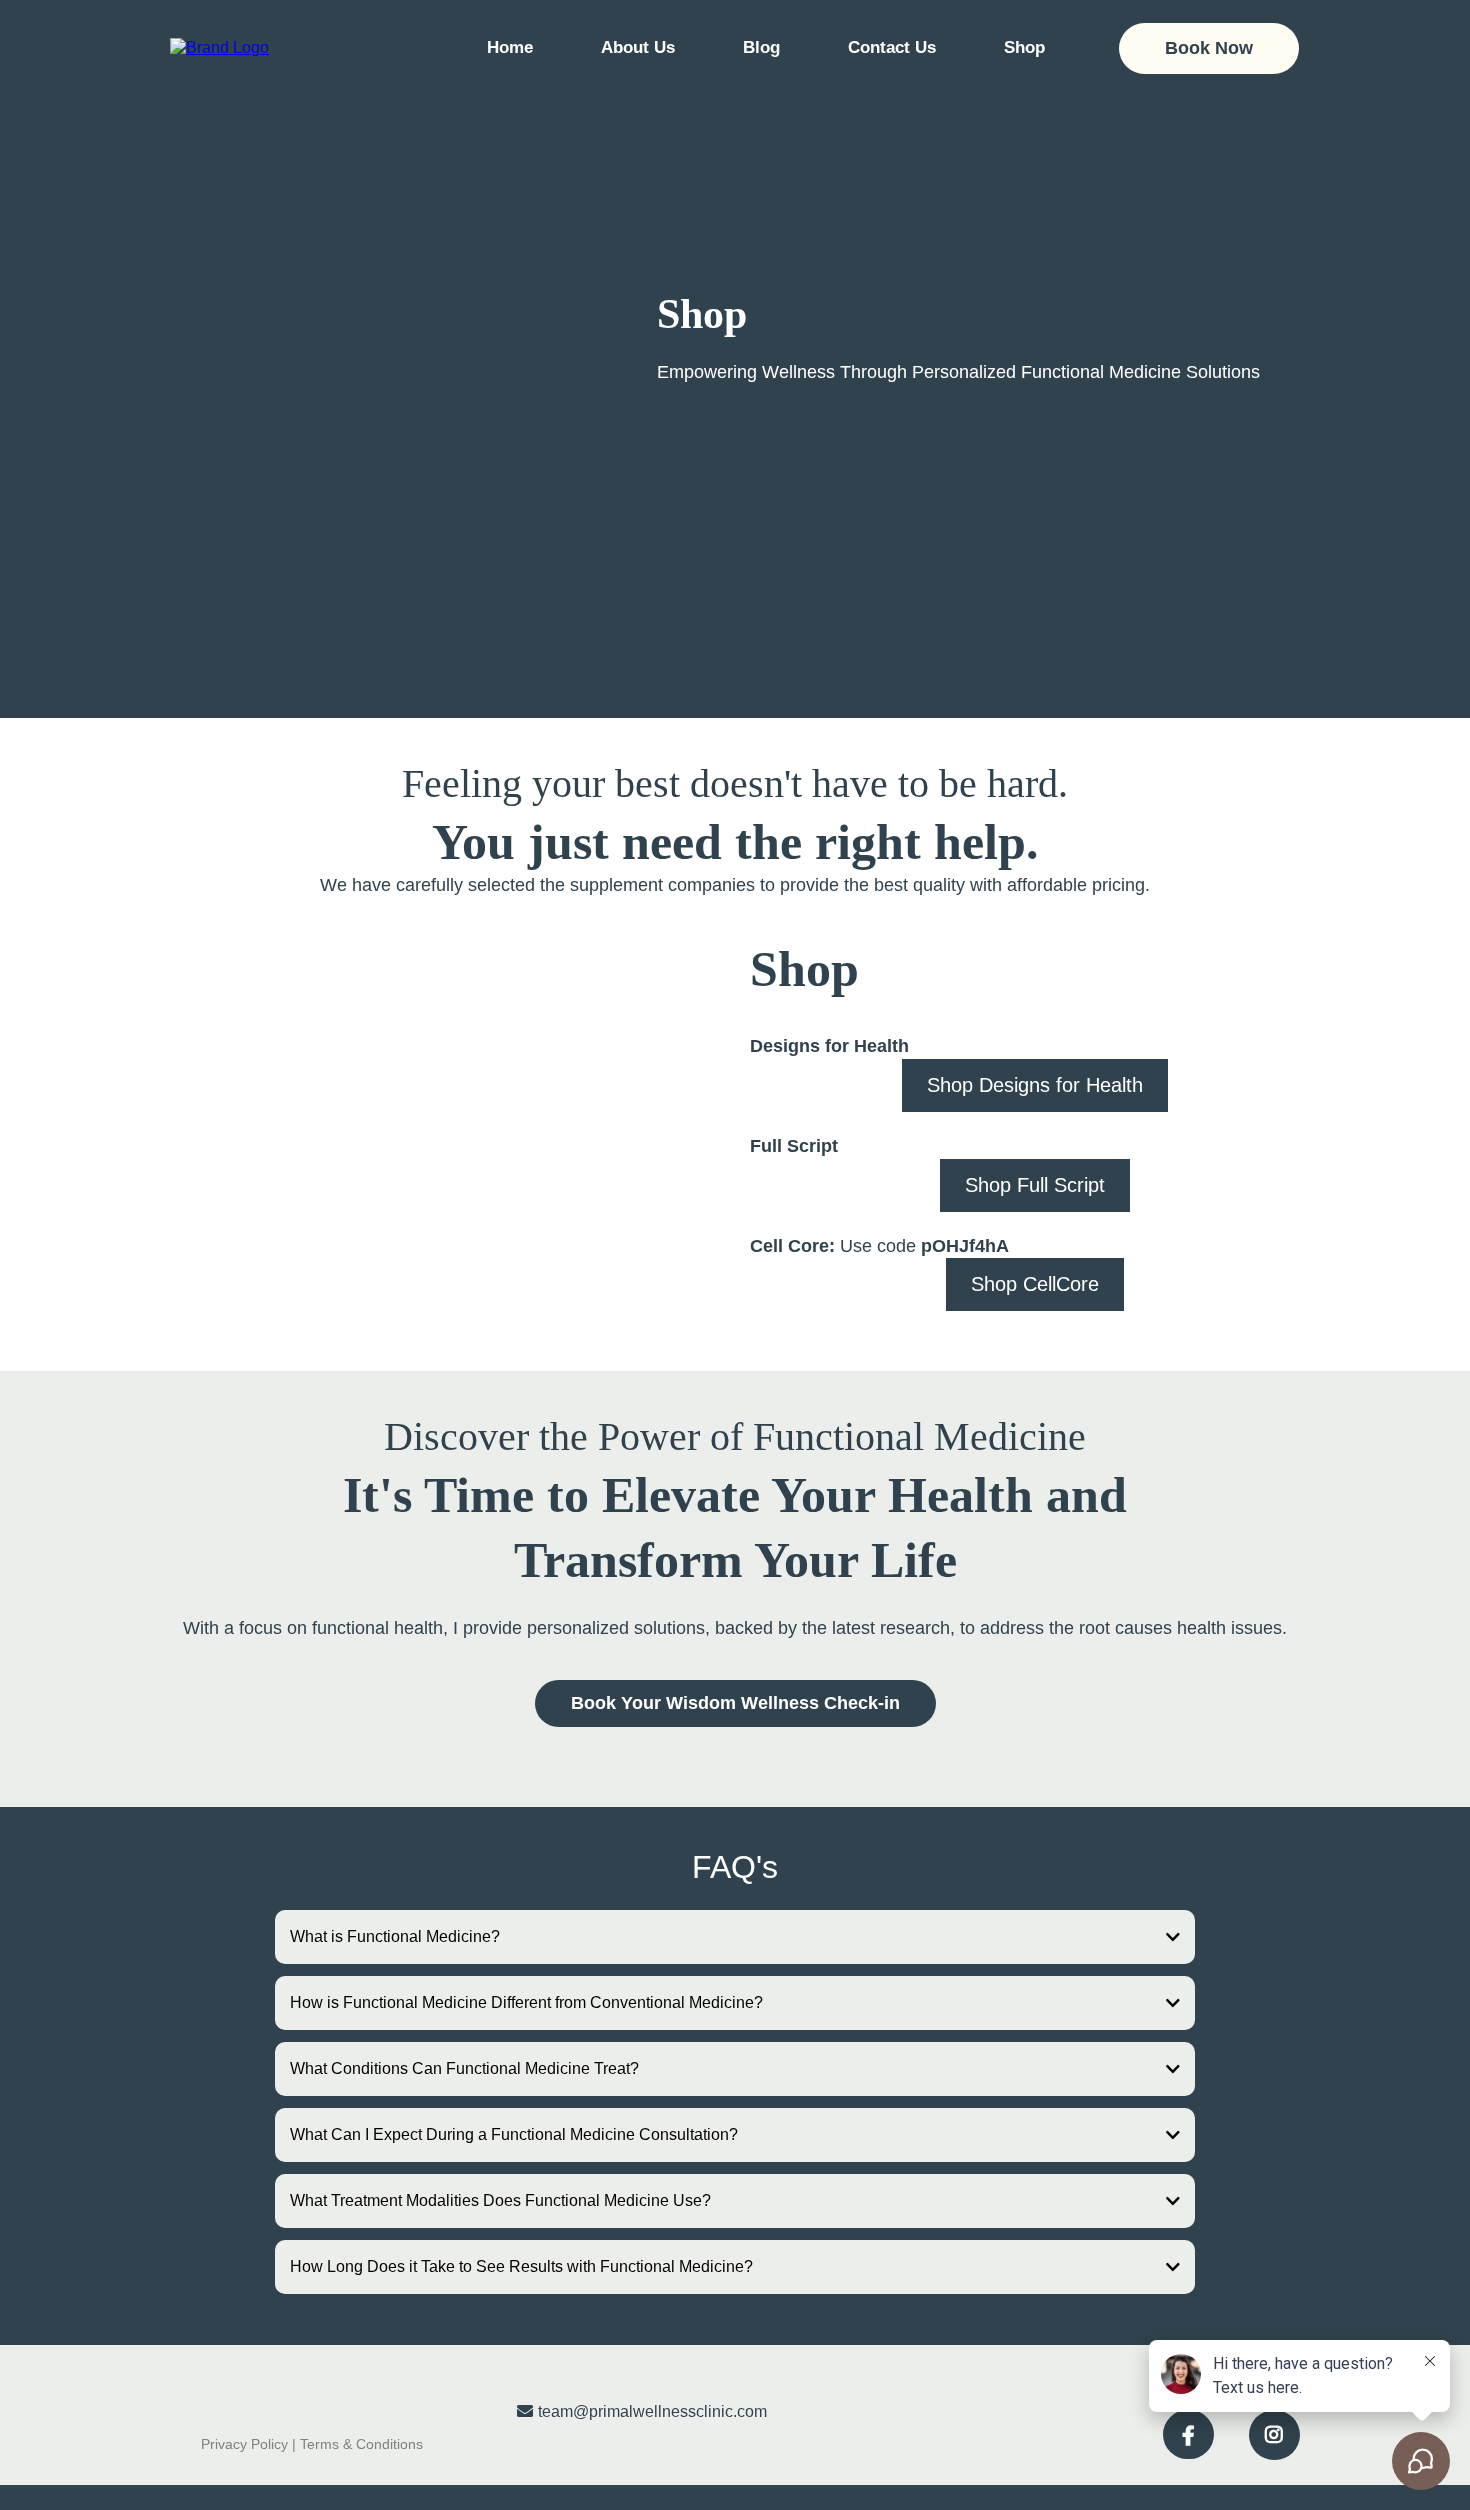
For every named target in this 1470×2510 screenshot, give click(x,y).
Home (510, 47)
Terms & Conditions (361, 2444)
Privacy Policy (244, 2444)
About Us (638, 47)
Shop (1024, 47)
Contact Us (892, 47)
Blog (761, 47)
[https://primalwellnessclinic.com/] (219, 47)
